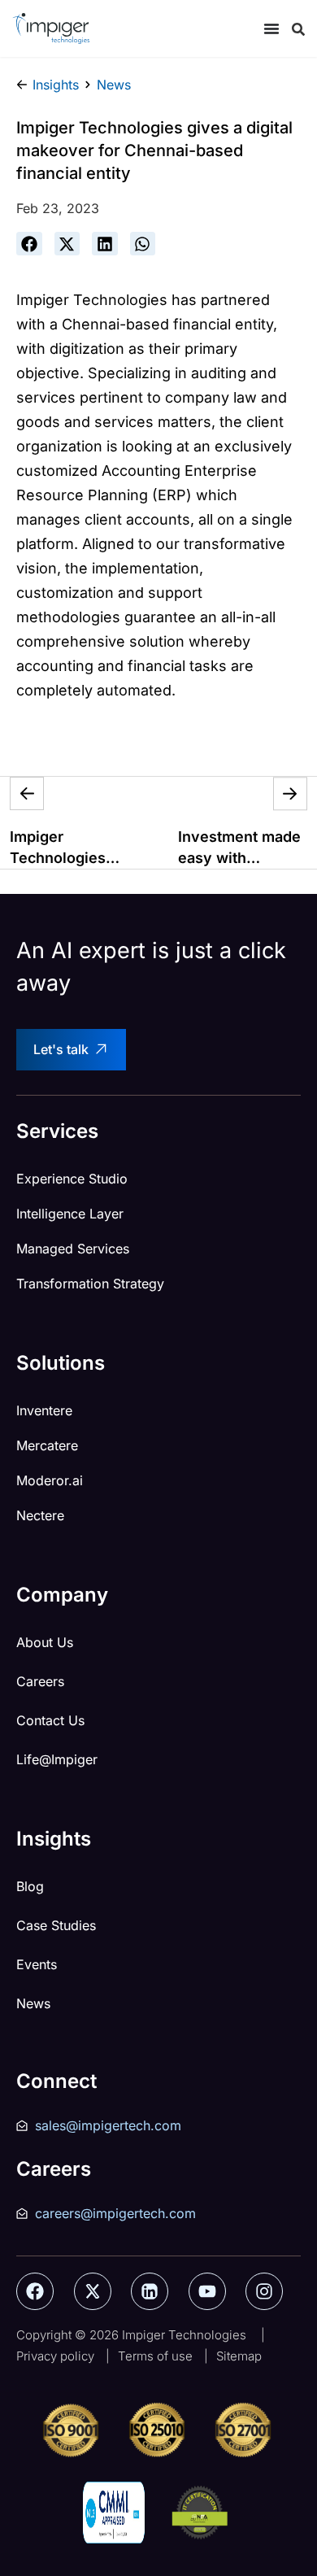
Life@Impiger (57, 1759)
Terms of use (155, 2356)
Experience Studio (72, 1179)
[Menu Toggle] (271, 28)
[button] (29, 244)
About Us (45, 1642)
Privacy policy (55, 2356)
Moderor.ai (50, 1480)
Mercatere (47, 1445)
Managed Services (73, 1249)
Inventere (44, 1410)
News (33, 2003)
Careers (40, 1681)
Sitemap (239, 2356)
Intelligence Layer (70, 1214)
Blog (30, 1886)
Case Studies (56, 1925)
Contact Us (50, 1720)
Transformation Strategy (90, 1284)
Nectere (40, 1515)
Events (37, 1964)
